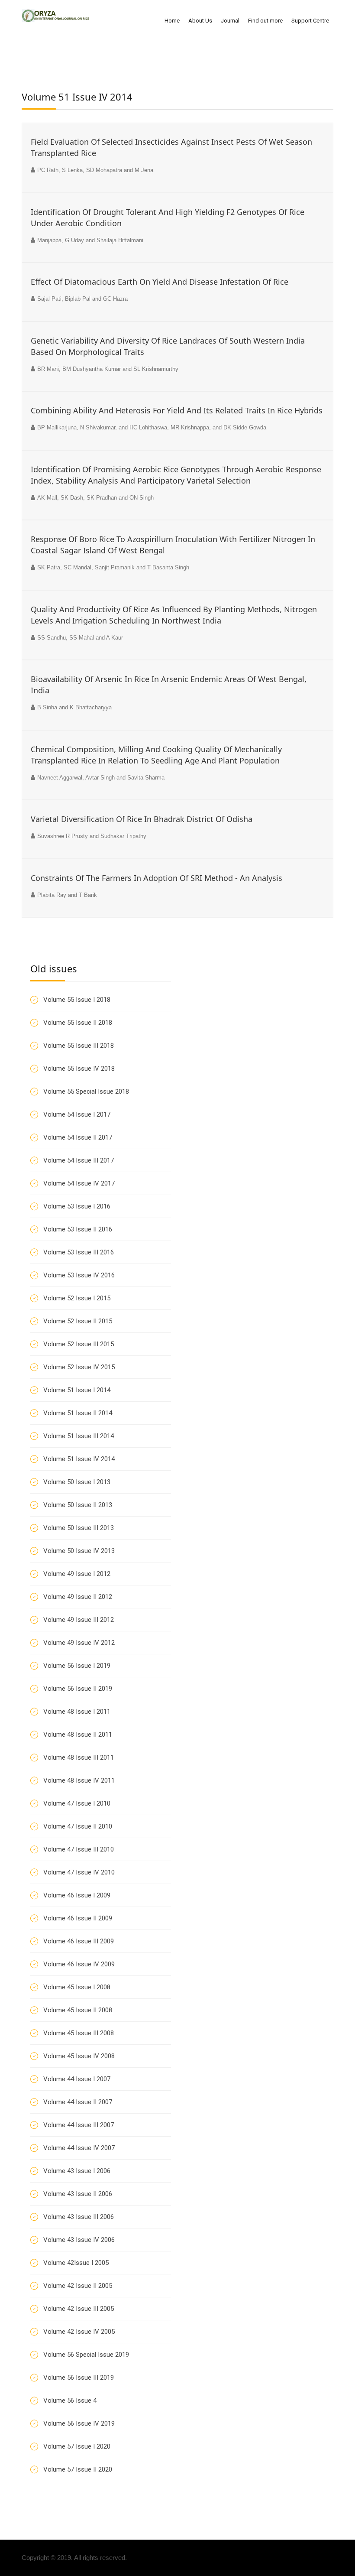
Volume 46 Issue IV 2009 (79, 1964)
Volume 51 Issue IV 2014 (79, 1459)
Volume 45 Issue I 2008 (77, 1987)
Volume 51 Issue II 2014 (78, 1413)
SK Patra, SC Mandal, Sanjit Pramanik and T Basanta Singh (113, 567)
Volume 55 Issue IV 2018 (79, 1069)
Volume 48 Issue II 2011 (78, 1735)
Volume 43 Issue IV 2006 (79, 2240)
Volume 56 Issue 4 (70, 2401)
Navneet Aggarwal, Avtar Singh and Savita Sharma (101, 778)
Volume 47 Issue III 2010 (79, 1849)
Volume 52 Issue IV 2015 (79, 1367)
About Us (200, 21)
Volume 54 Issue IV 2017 (79, 1183)
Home (172, 21)
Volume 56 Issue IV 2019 (79, 2423)
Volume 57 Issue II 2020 (78, 2469)
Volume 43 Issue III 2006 (79, 2217)
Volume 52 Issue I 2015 (77, 1298)
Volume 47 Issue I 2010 (77, 1803)
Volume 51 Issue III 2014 (79, 1436)
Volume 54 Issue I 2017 (77, 1114)
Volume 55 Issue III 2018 (79, 1046)
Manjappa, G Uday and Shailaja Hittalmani (90, 240)
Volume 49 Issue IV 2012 (79, 1643)
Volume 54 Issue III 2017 (79, 1160)
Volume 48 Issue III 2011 (79, 1757)
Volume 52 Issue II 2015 (78, 1321)
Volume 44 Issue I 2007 (77, 2079)
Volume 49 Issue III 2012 (79, 1620)
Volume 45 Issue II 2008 (78, 2010)
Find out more (265, 21)
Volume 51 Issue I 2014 (77, 1390)
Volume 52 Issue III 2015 (79, 1344)
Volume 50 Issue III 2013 (79, 1528)
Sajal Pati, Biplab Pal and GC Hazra (82, 299)
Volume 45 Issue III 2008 (79, 2033)
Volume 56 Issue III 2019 (79, 2378)
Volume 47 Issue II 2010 (78, 1826)
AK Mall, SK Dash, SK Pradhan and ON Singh (95, 498)
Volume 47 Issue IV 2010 (79, 1872)
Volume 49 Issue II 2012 (78, 1597)
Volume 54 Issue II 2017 (78, 1137)
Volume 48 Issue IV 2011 (79, 1780)
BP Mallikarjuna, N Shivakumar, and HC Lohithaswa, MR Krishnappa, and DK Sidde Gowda (152, 427)
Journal (230, 21)
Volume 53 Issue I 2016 (77, 1206)
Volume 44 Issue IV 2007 (79, 2148)
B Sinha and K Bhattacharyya (74, 707)
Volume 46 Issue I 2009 (77, 1895)
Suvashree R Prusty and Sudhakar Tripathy (92, 836)
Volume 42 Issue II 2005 (78, 2286)
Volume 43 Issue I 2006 (77, 2171)
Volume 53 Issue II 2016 (78, 1229)
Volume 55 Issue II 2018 (78, 1023)
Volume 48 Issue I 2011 (77, 1712)
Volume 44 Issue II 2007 (78, 2102)
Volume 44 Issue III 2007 (79, 2125)
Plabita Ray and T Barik (67, 895)
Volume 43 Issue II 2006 (78, 2194)
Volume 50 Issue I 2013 (77, 1482)
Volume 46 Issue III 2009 (79, 1941)
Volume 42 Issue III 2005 (79, 2309)
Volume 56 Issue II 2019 (78, 1689)
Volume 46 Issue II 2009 (78, 1918)
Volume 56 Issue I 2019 (77, 1666)
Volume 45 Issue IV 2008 (79, 2056)
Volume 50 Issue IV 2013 (79, 1551)
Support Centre (310, 21)
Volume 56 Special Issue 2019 (86, 2355)
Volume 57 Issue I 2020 (77, 2446)
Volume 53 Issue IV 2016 (79, 1275)
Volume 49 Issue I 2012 (77, 1574)
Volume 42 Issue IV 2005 (79, 2332)
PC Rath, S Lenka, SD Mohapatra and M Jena (95, 170)
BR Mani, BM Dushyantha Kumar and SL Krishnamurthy (108, 369)
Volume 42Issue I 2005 (76, 2263)
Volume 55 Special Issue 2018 (86, 1091)
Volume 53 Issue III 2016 (79, 1252)
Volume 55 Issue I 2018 (77, 1000)
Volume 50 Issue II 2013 (78, 1505)
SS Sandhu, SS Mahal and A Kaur (80, 638)
